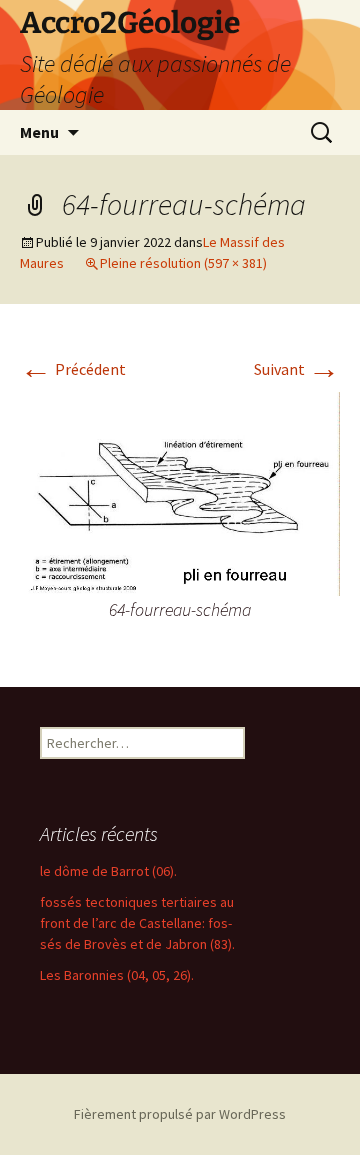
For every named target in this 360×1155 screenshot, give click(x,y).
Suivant (297, 369)
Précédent (73, 369)
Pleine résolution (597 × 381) (183, 263)
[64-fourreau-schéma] (180, 492)
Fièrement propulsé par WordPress (180, 1114)
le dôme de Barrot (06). (108, 871)
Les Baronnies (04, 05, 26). (117, 975)
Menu (39, 132)
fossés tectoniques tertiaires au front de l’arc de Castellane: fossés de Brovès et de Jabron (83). (137, 923)
